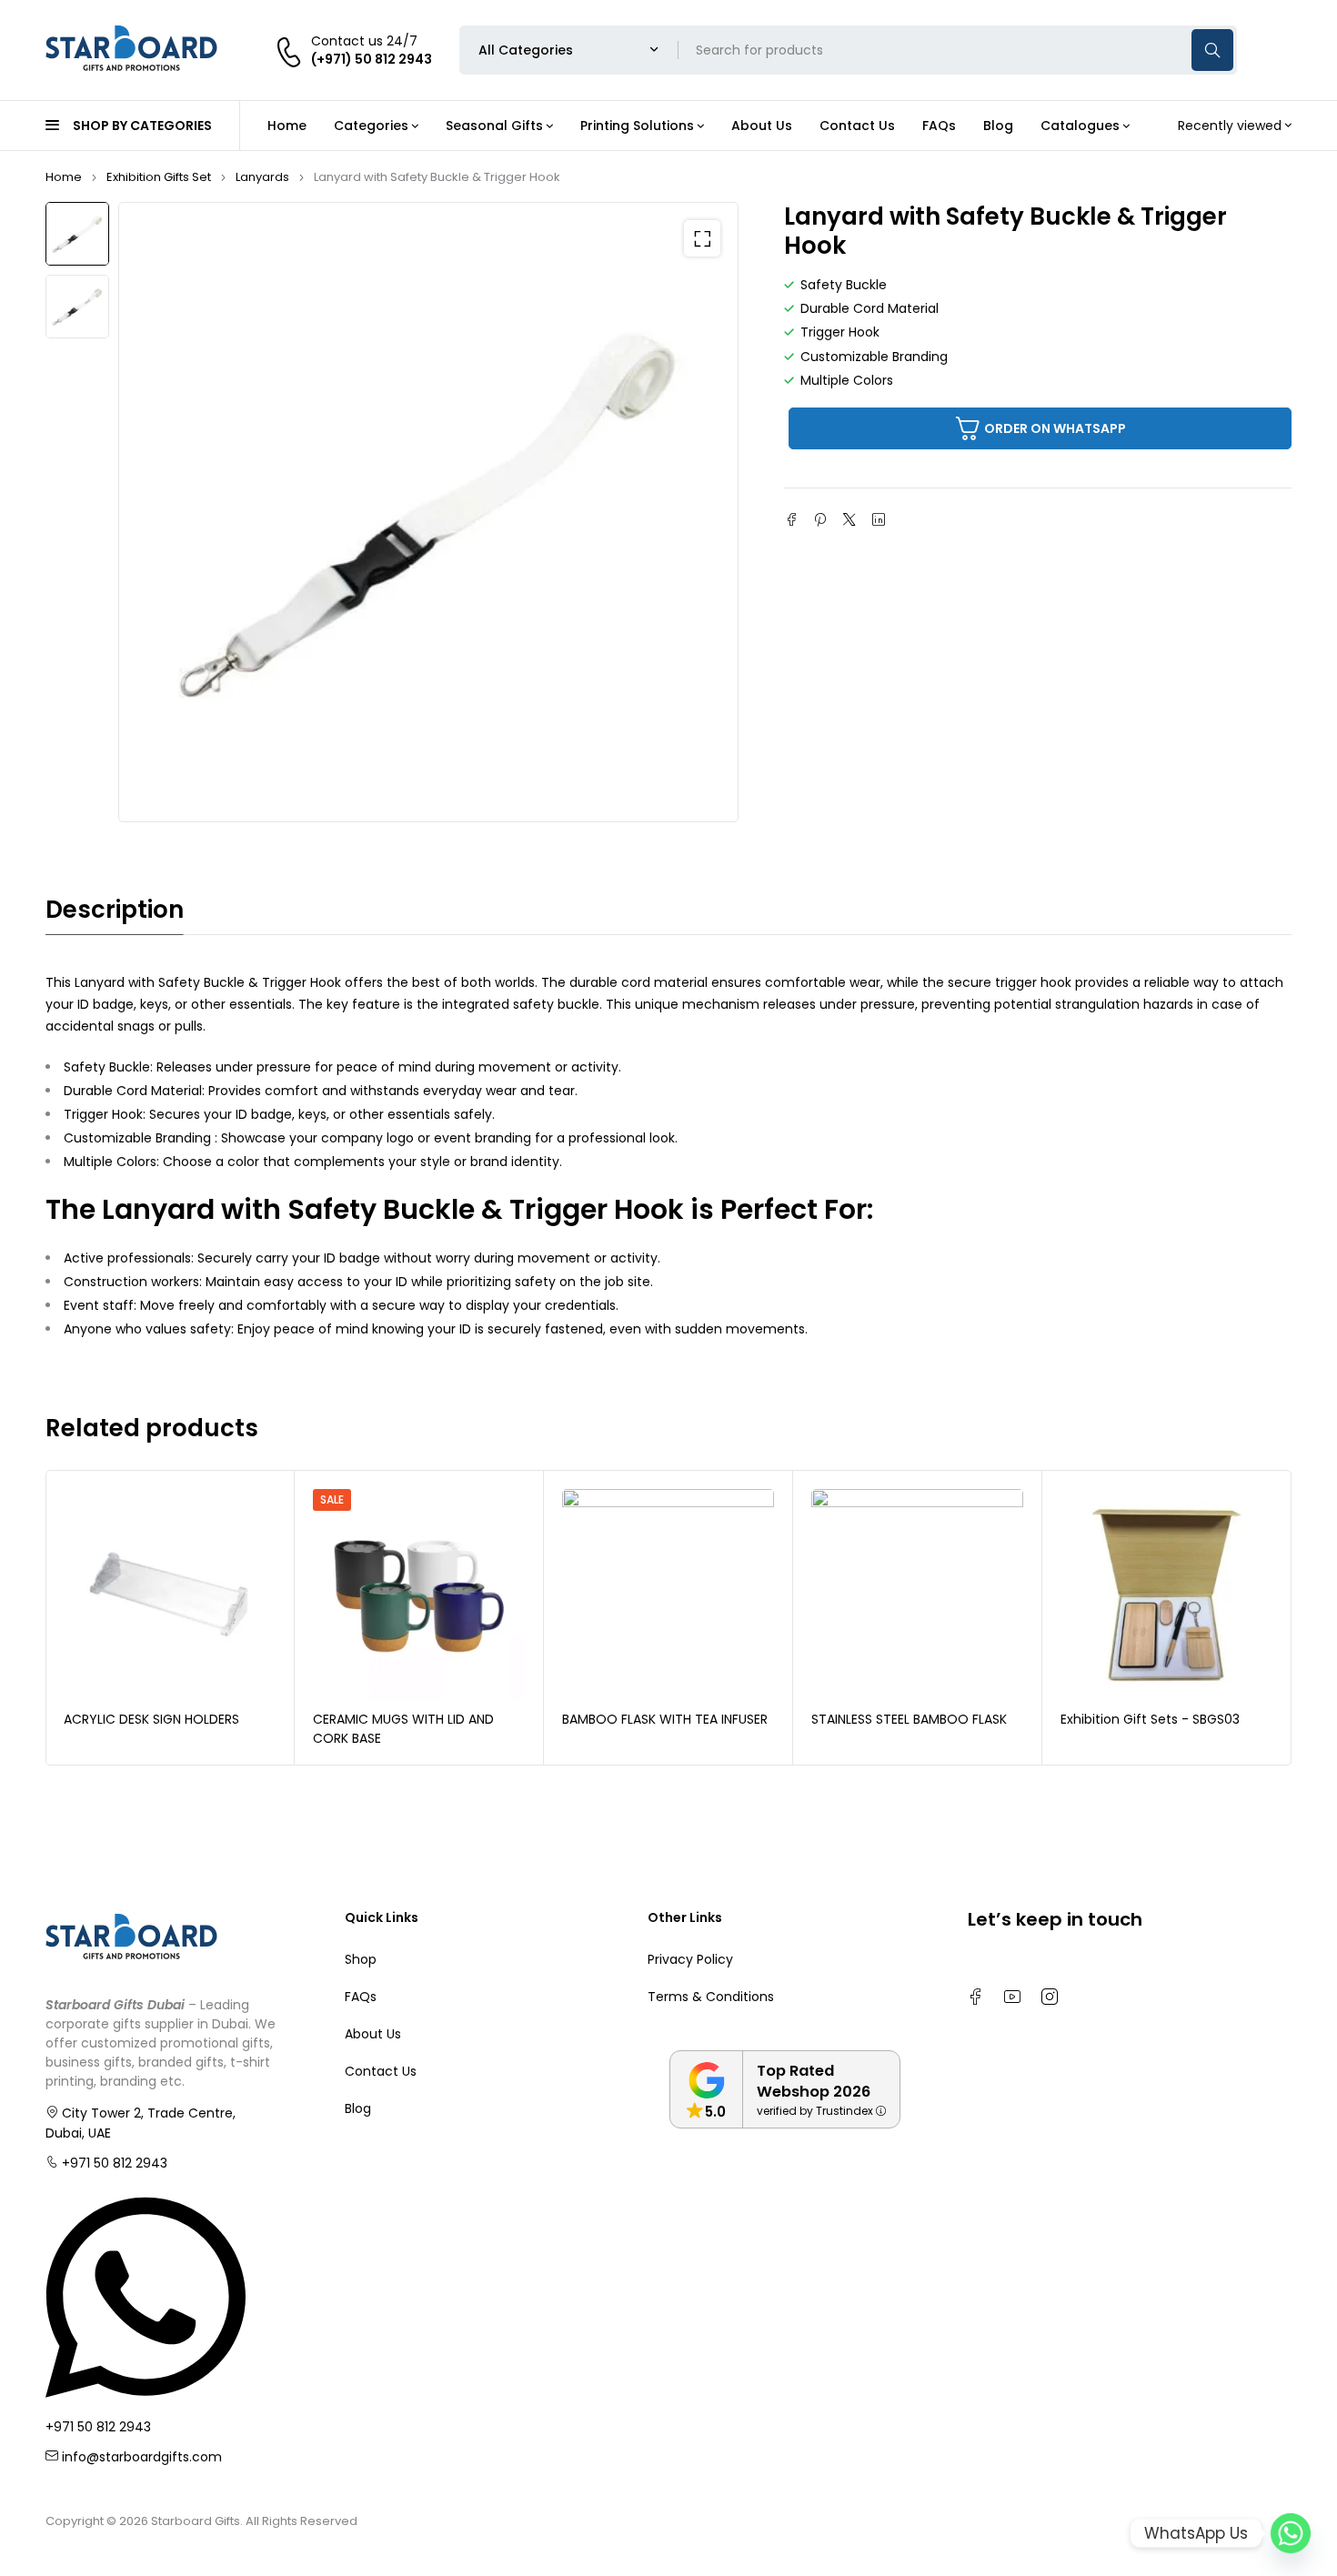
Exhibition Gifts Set (159, 177)
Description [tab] (115, 910)
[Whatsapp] (1291, 2533)
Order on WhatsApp (1055, 428)
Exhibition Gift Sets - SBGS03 (1150, 1719)
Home (64, 177)
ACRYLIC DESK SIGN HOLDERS (151, 1719)
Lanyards (262, 177)
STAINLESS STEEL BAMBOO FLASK (909, 1719)
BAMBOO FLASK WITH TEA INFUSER (665, 1719)
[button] (702, 238)
